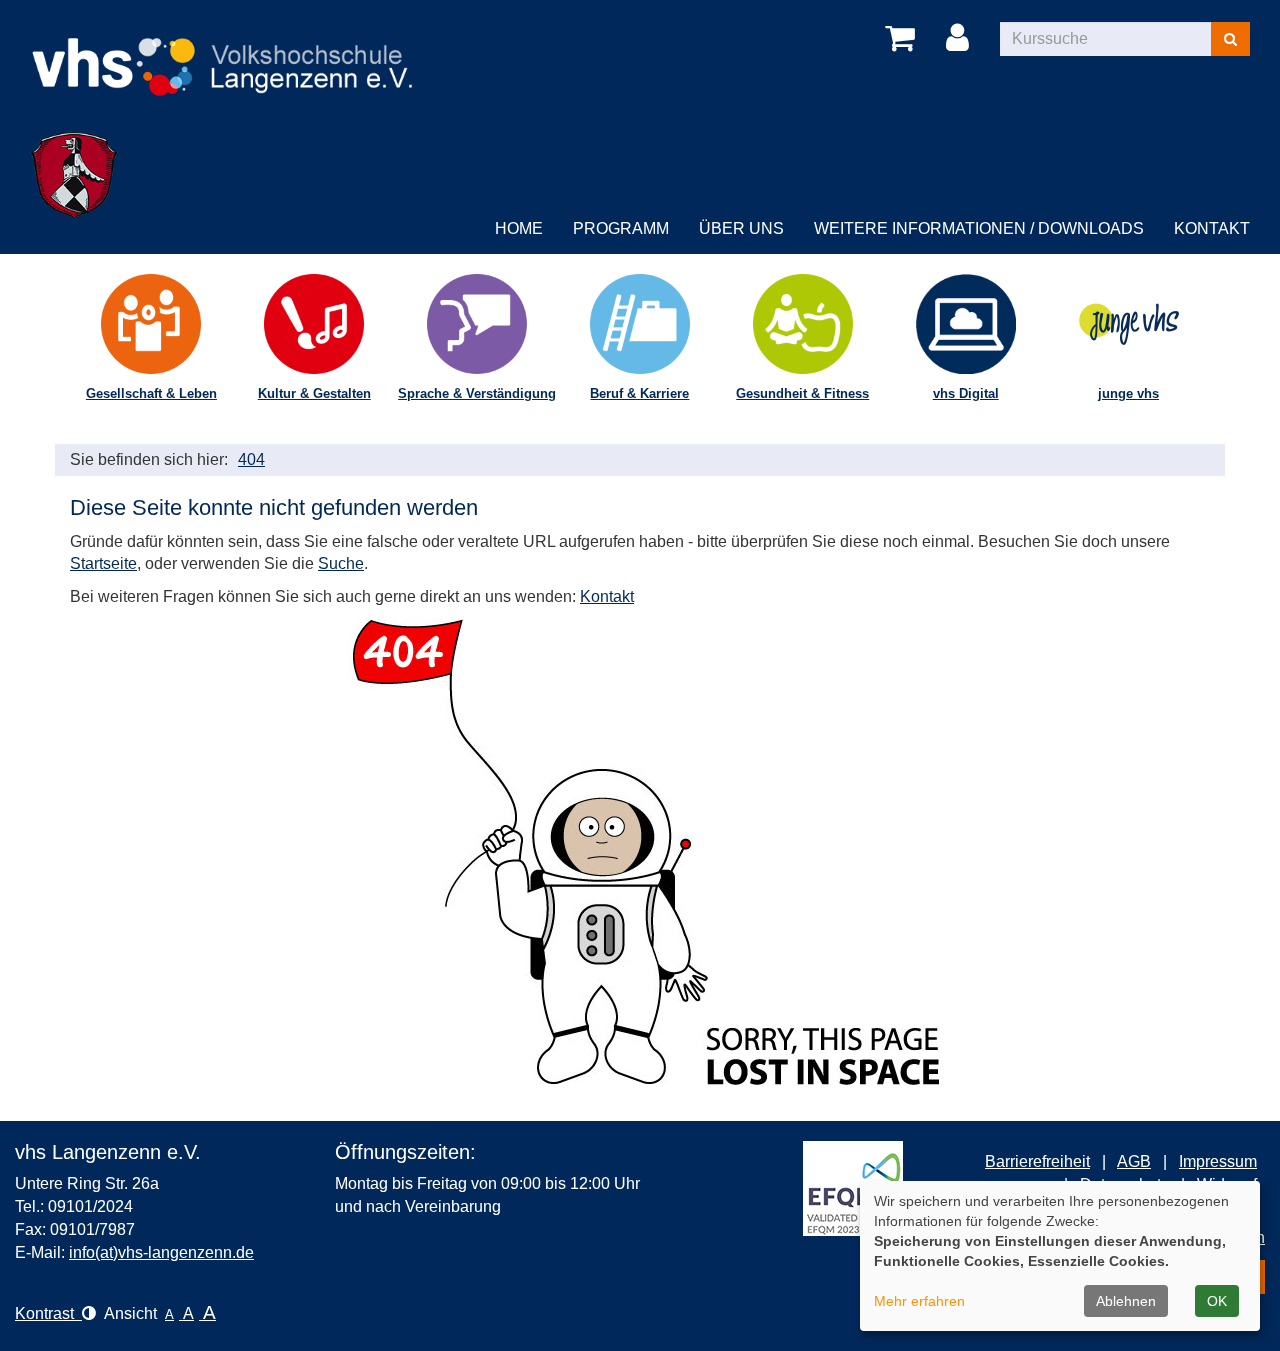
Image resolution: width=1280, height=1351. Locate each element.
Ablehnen (1126, 1301)
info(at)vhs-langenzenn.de (161, 1252)
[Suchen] (1230, 39)
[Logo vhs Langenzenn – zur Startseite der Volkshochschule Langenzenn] (223, 50)
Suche (341, 563)
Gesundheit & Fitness (802, 393)
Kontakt (607, 596)
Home (519, 228)
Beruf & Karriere (639, 393)
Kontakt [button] (1212, 228)
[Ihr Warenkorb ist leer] (903, 39)
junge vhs (1128, 393)
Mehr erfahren (919, 1301)
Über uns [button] (741, 228)
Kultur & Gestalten (314, 393)
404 (251, 459)
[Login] (961, 39)
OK (1217, 1301)
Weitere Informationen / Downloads (979, 228)
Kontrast (48, 1313)
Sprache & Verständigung (477, 393)
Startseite (103, 563)
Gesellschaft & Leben (151, 393)
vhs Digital (966, 393)
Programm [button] (621, 228)
